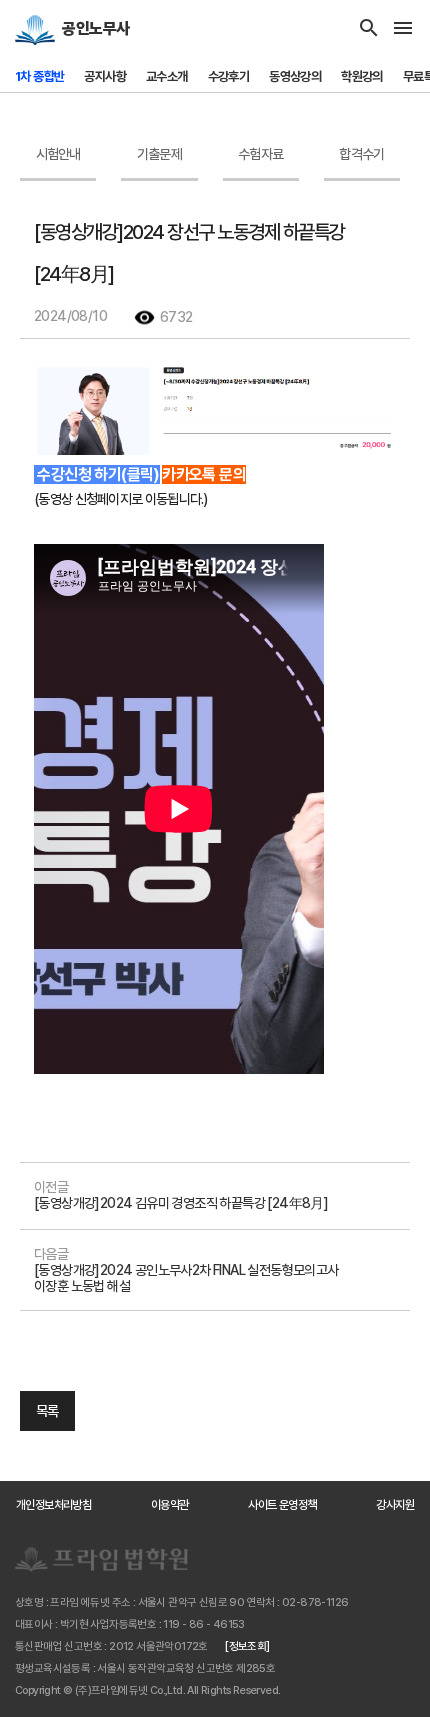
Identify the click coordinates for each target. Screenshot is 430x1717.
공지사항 (105, 76)
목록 (47, 1411)
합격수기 (361, 154)
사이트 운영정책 (282, 1505)
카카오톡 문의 (204, 474)
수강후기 (229, 76)
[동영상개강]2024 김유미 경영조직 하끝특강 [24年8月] (181, 1203)
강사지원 (395, 1505)
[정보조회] (247, 1646)
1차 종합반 (39, 76)
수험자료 (260, 154)
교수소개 (167, 76)
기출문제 (159, 154)
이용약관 (170, 1505)
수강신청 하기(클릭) (97, 474)
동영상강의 (295, 76)
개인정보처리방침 (53, 1505)
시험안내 (58, 154)
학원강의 (362, 76)
